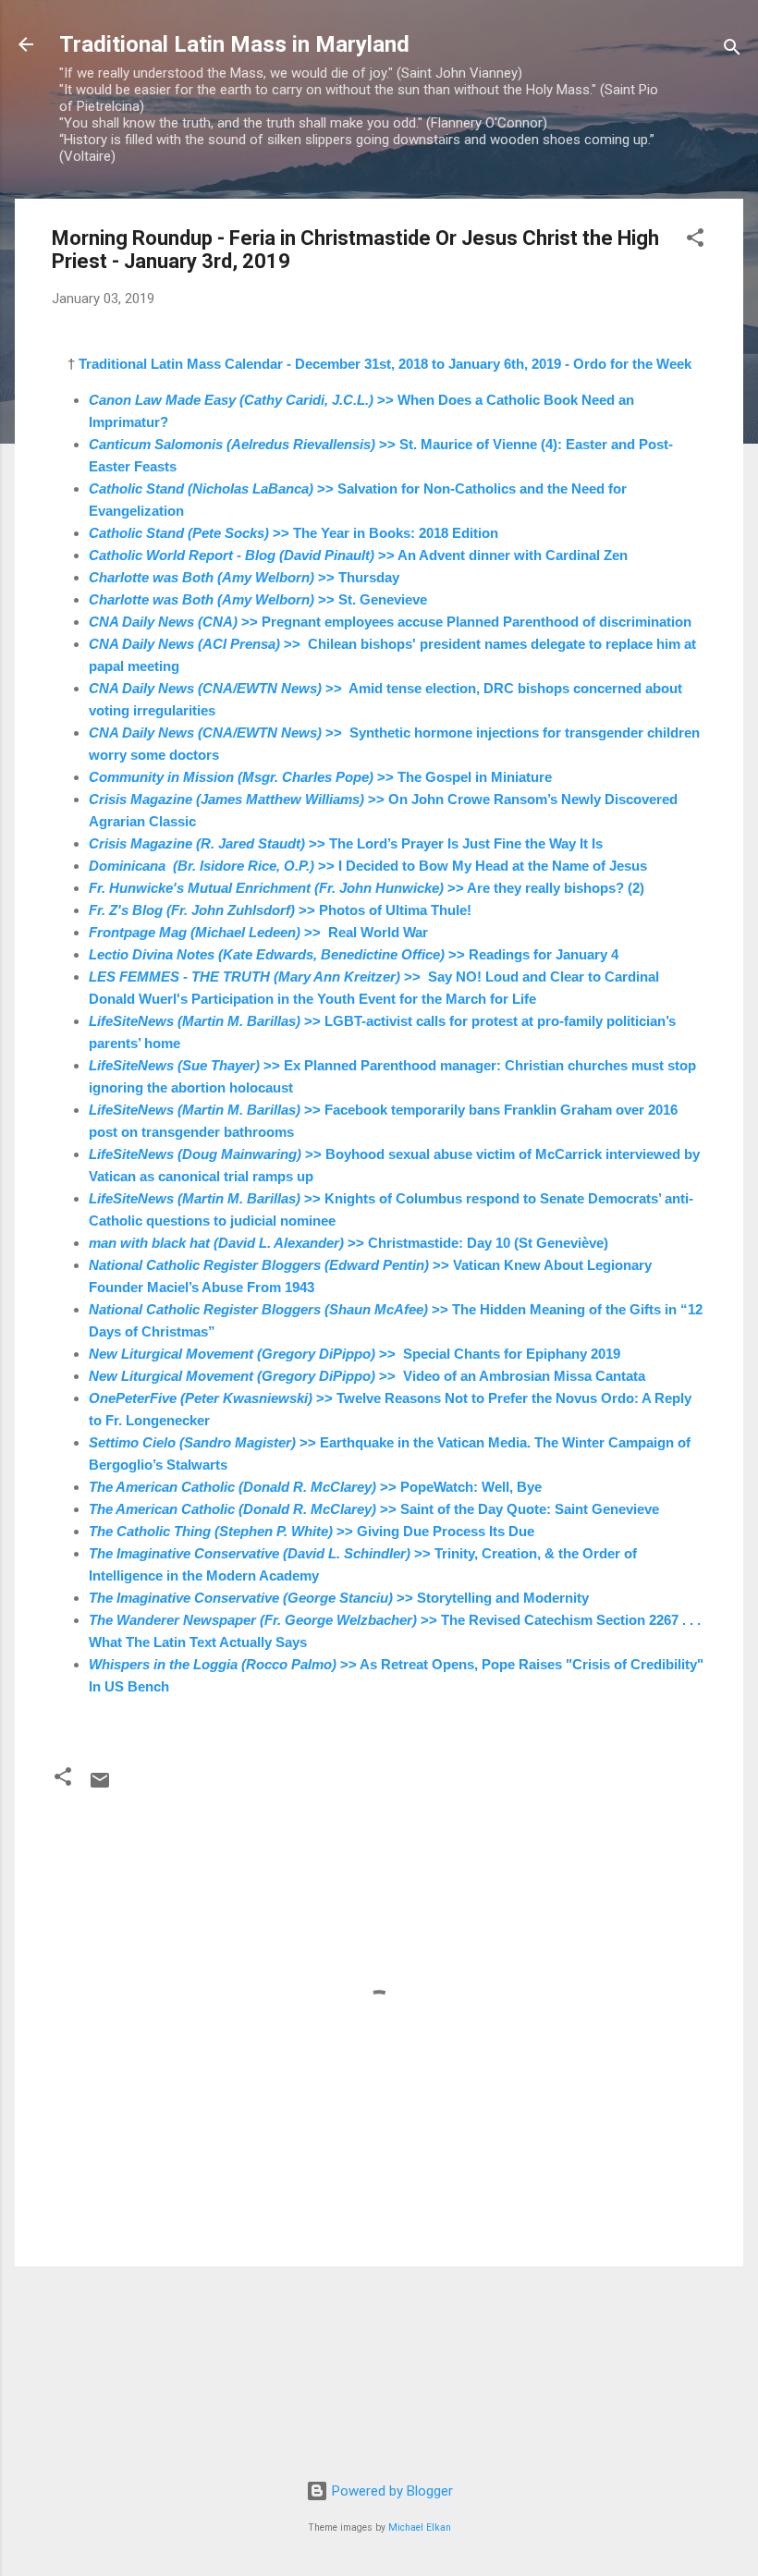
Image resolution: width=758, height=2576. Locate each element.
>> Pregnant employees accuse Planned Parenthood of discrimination (390, 622)
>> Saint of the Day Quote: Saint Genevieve (374, 1509)
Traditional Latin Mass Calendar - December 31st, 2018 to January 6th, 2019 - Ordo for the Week (385, 364)
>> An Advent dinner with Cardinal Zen (358, 555)
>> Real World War (258, 932)
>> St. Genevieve (258, 599)
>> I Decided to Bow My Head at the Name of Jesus (368, 866)
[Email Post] (100, 1787)
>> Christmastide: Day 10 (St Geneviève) (348, 1243)
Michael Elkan (420, 2527)
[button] (695, 241)
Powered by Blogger (391, 2491)
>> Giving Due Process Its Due (312, 1531)
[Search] (732, 50)
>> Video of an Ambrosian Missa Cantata (367, 1376)
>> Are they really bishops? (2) (367, 888)
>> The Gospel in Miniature (320, 777)
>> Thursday (244, 577)
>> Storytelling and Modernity (339, 1598)
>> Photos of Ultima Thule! (280, 910)
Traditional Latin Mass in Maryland (234, 44)
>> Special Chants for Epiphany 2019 (355, 1354)
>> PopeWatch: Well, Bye (315, 1487)
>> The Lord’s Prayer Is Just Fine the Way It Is (346, 843)
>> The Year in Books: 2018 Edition (293, 533)
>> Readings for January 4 (354, 954)
